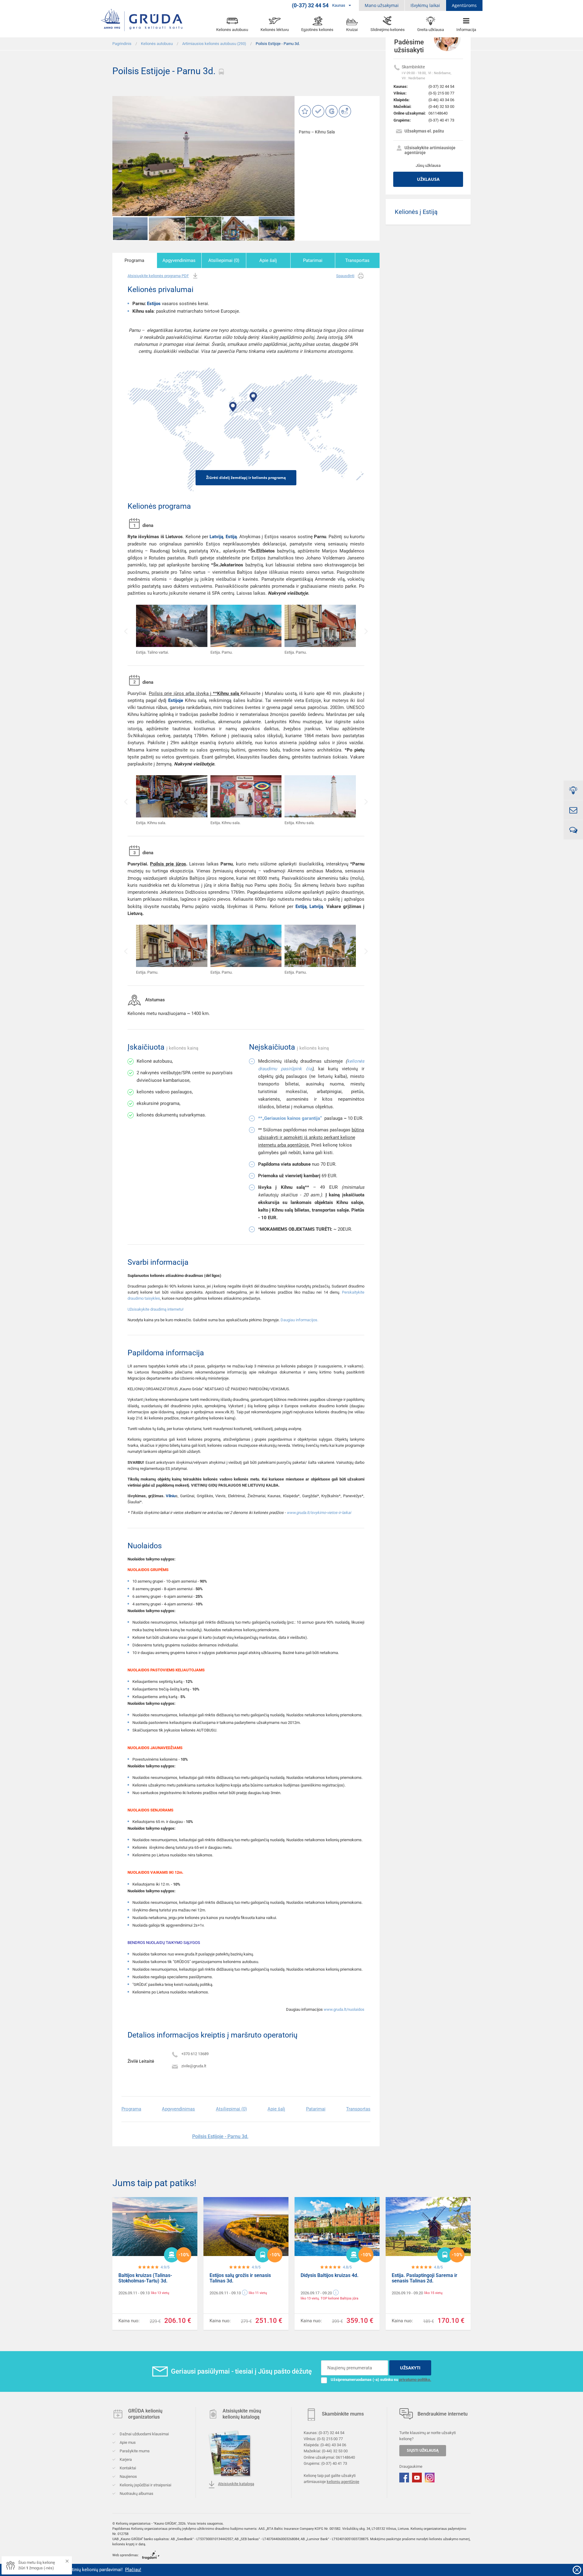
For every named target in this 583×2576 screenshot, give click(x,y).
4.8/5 (347, 2267)
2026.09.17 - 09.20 (316, 2293)
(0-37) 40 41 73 (441, 120)
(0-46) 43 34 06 (441, 100)
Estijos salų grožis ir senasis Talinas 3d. (240, 2278)
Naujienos (128, 2476)
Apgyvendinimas (179, 260)
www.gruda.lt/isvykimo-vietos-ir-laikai (319, 1513)
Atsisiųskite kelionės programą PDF (158, 276)
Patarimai (313, 260)
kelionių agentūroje (343, 2482)
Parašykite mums (134, 2451)
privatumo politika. (415, 2380)
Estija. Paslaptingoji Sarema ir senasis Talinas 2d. (424, 2278)
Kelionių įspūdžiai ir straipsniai (145, 2485)
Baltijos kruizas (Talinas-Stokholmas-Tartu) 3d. (145, 2278)
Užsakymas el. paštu (424, 131)
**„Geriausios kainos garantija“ (290, 1118)
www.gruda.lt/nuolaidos (344, 2009)
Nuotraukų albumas (136, 2493)
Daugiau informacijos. (299, 1320)
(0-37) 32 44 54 (441, 86)
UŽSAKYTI (410, 2368)
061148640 (438, 113)
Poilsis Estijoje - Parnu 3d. (220, 2136)
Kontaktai (127, 2468)
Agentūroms (464, 5)
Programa (134, 260)
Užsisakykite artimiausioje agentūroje (430, 150)
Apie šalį (268, 260)
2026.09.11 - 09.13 (134, 2293)
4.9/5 (165, 2267)
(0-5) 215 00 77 (441, 93)
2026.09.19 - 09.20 (407, 2293)
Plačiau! (30, 2570)
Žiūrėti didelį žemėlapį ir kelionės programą (246, 478)
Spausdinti (345, 276)
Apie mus (127, 2442)
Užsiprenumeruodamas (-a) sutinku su (381, 2380)
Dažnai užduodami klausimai (144, 2434)
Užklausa (428, 179)
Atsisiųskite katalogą (236, 2484)
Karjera (125, 2459)
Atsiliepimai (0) (224, 260)
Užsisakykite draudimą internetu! (155, 1309)
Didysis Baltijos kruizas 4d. (330, 2275)
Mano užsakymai (382, 5)
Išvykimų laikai (425, 5)
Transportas (357, 260)
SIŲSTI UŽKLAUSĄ (423, 2451)
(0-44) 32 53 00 (441, 107)
